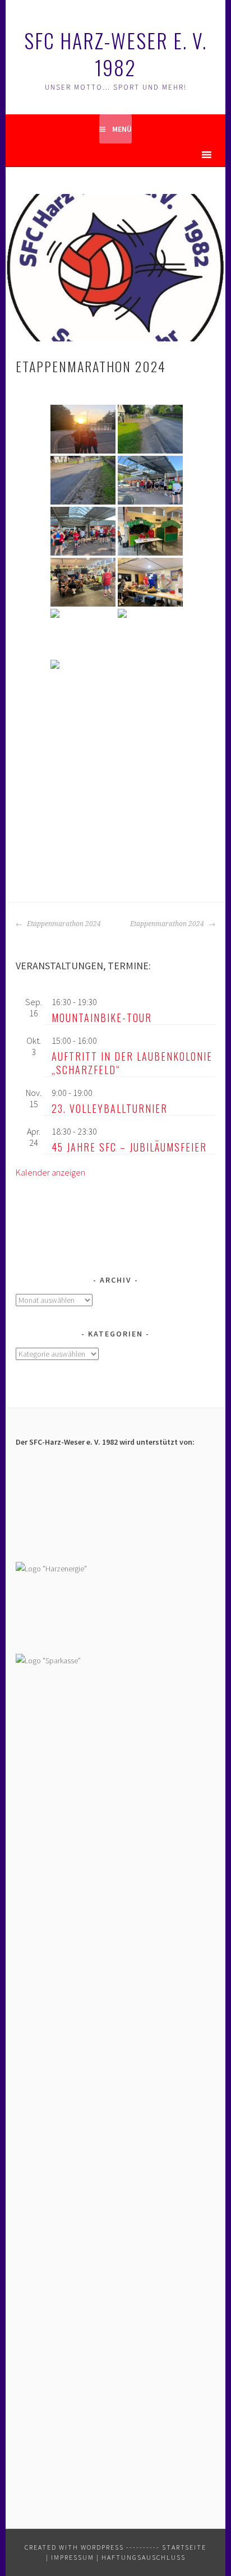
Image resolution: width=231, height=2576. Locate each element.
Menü (122, 129)
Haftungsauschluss (144, 2557)
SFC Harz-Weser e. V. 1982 (115, 54)
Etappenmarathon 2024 (63, 924)
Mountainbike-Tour (102, 1018)
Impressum (73, 2557)
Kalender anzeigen (50, 1172)
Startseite (184, 2547)
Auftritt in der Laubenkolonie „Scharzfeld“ (132, 1063)
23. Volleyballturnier (110, 1108)
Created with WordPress (74, 2547)
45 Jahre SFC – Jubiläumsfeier (129, 1147)
